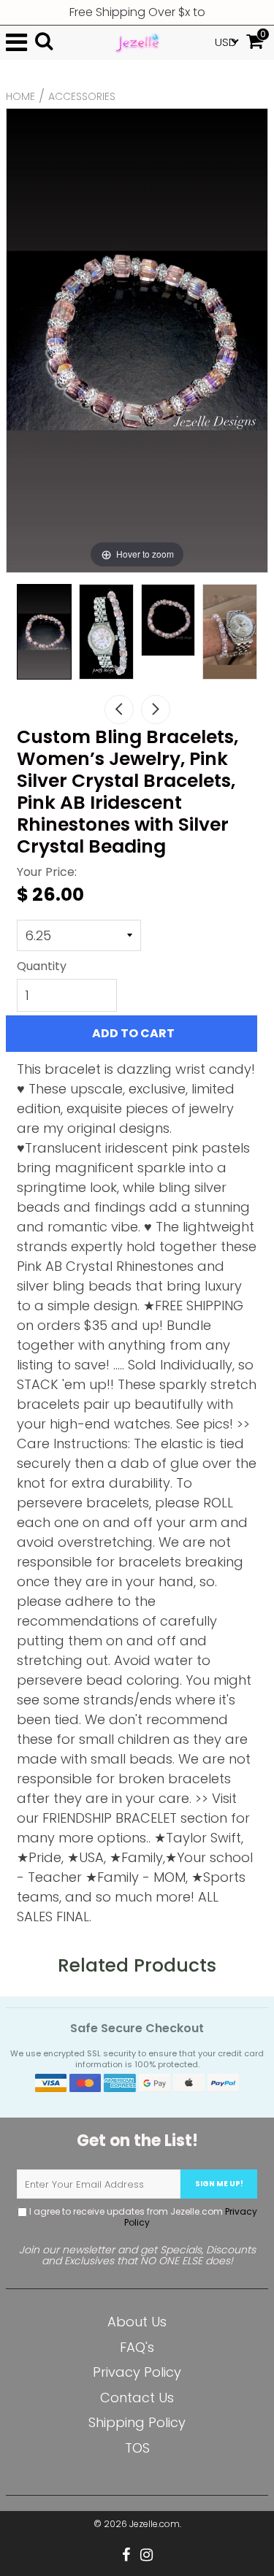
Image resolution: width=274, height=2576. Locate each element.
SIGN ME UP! (219, 2184)
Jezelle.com (155, 2524)
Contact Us (137, 2398)
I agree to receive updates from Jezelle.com (142, 2217)
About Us (137, 2322)
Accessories (82, 96)
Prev (119, 710)
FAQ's (137, 2347)
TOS (137, 2448)
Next (156, 710)
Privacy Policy (137, 2372)
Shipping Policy (137, 2422)
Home (20, 96)
